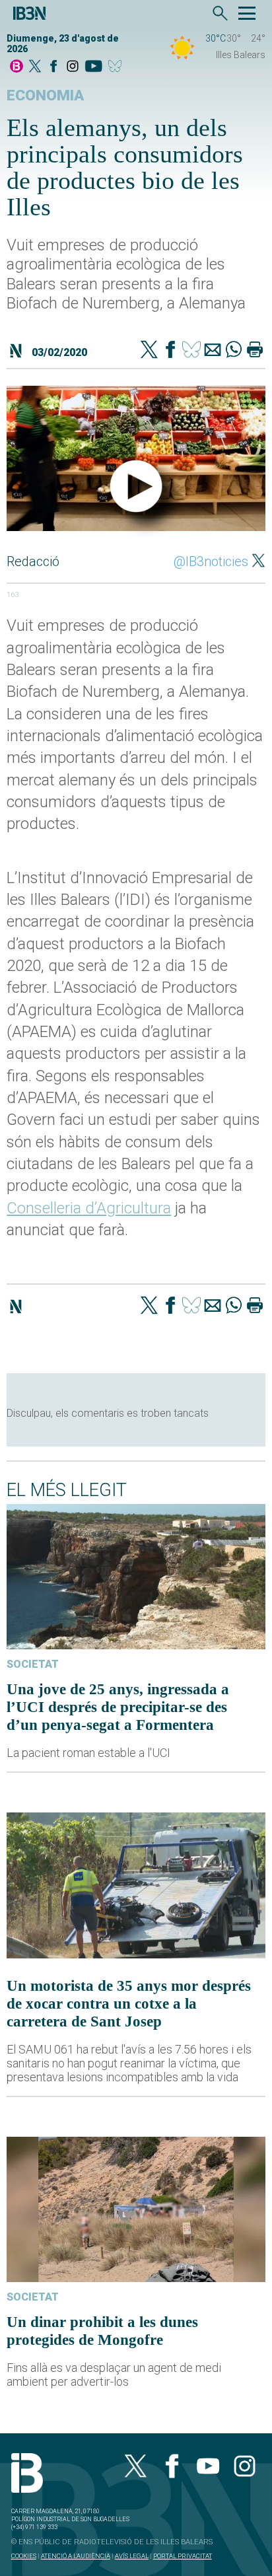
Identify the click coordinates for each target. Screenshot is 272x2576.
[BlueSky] (117, 67)
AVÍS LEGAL (132, 2556)
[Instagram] (73, 67)
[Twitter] (149, 351)
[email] (213, 351)
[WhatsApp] (234, 351)
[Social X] (35, 67)
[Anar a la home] (17, 67)
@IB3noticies (211, 561)
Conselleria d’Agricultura (89, 1208)
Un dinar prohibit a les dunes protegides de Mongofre (102, 2331)
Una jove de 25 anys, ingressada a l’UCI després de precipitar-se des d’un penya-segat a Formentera (118, 1707)
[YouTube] (93, 67)
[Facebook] (53, 67)
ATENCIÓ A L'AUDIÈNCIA (76, 2556)
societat (33, 1664)
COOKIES (24, 2556)
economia (45, 95)
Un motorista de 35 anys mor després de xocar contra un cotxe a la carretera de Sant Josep (129, 2003)
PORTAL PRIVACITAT (183, 2556)
